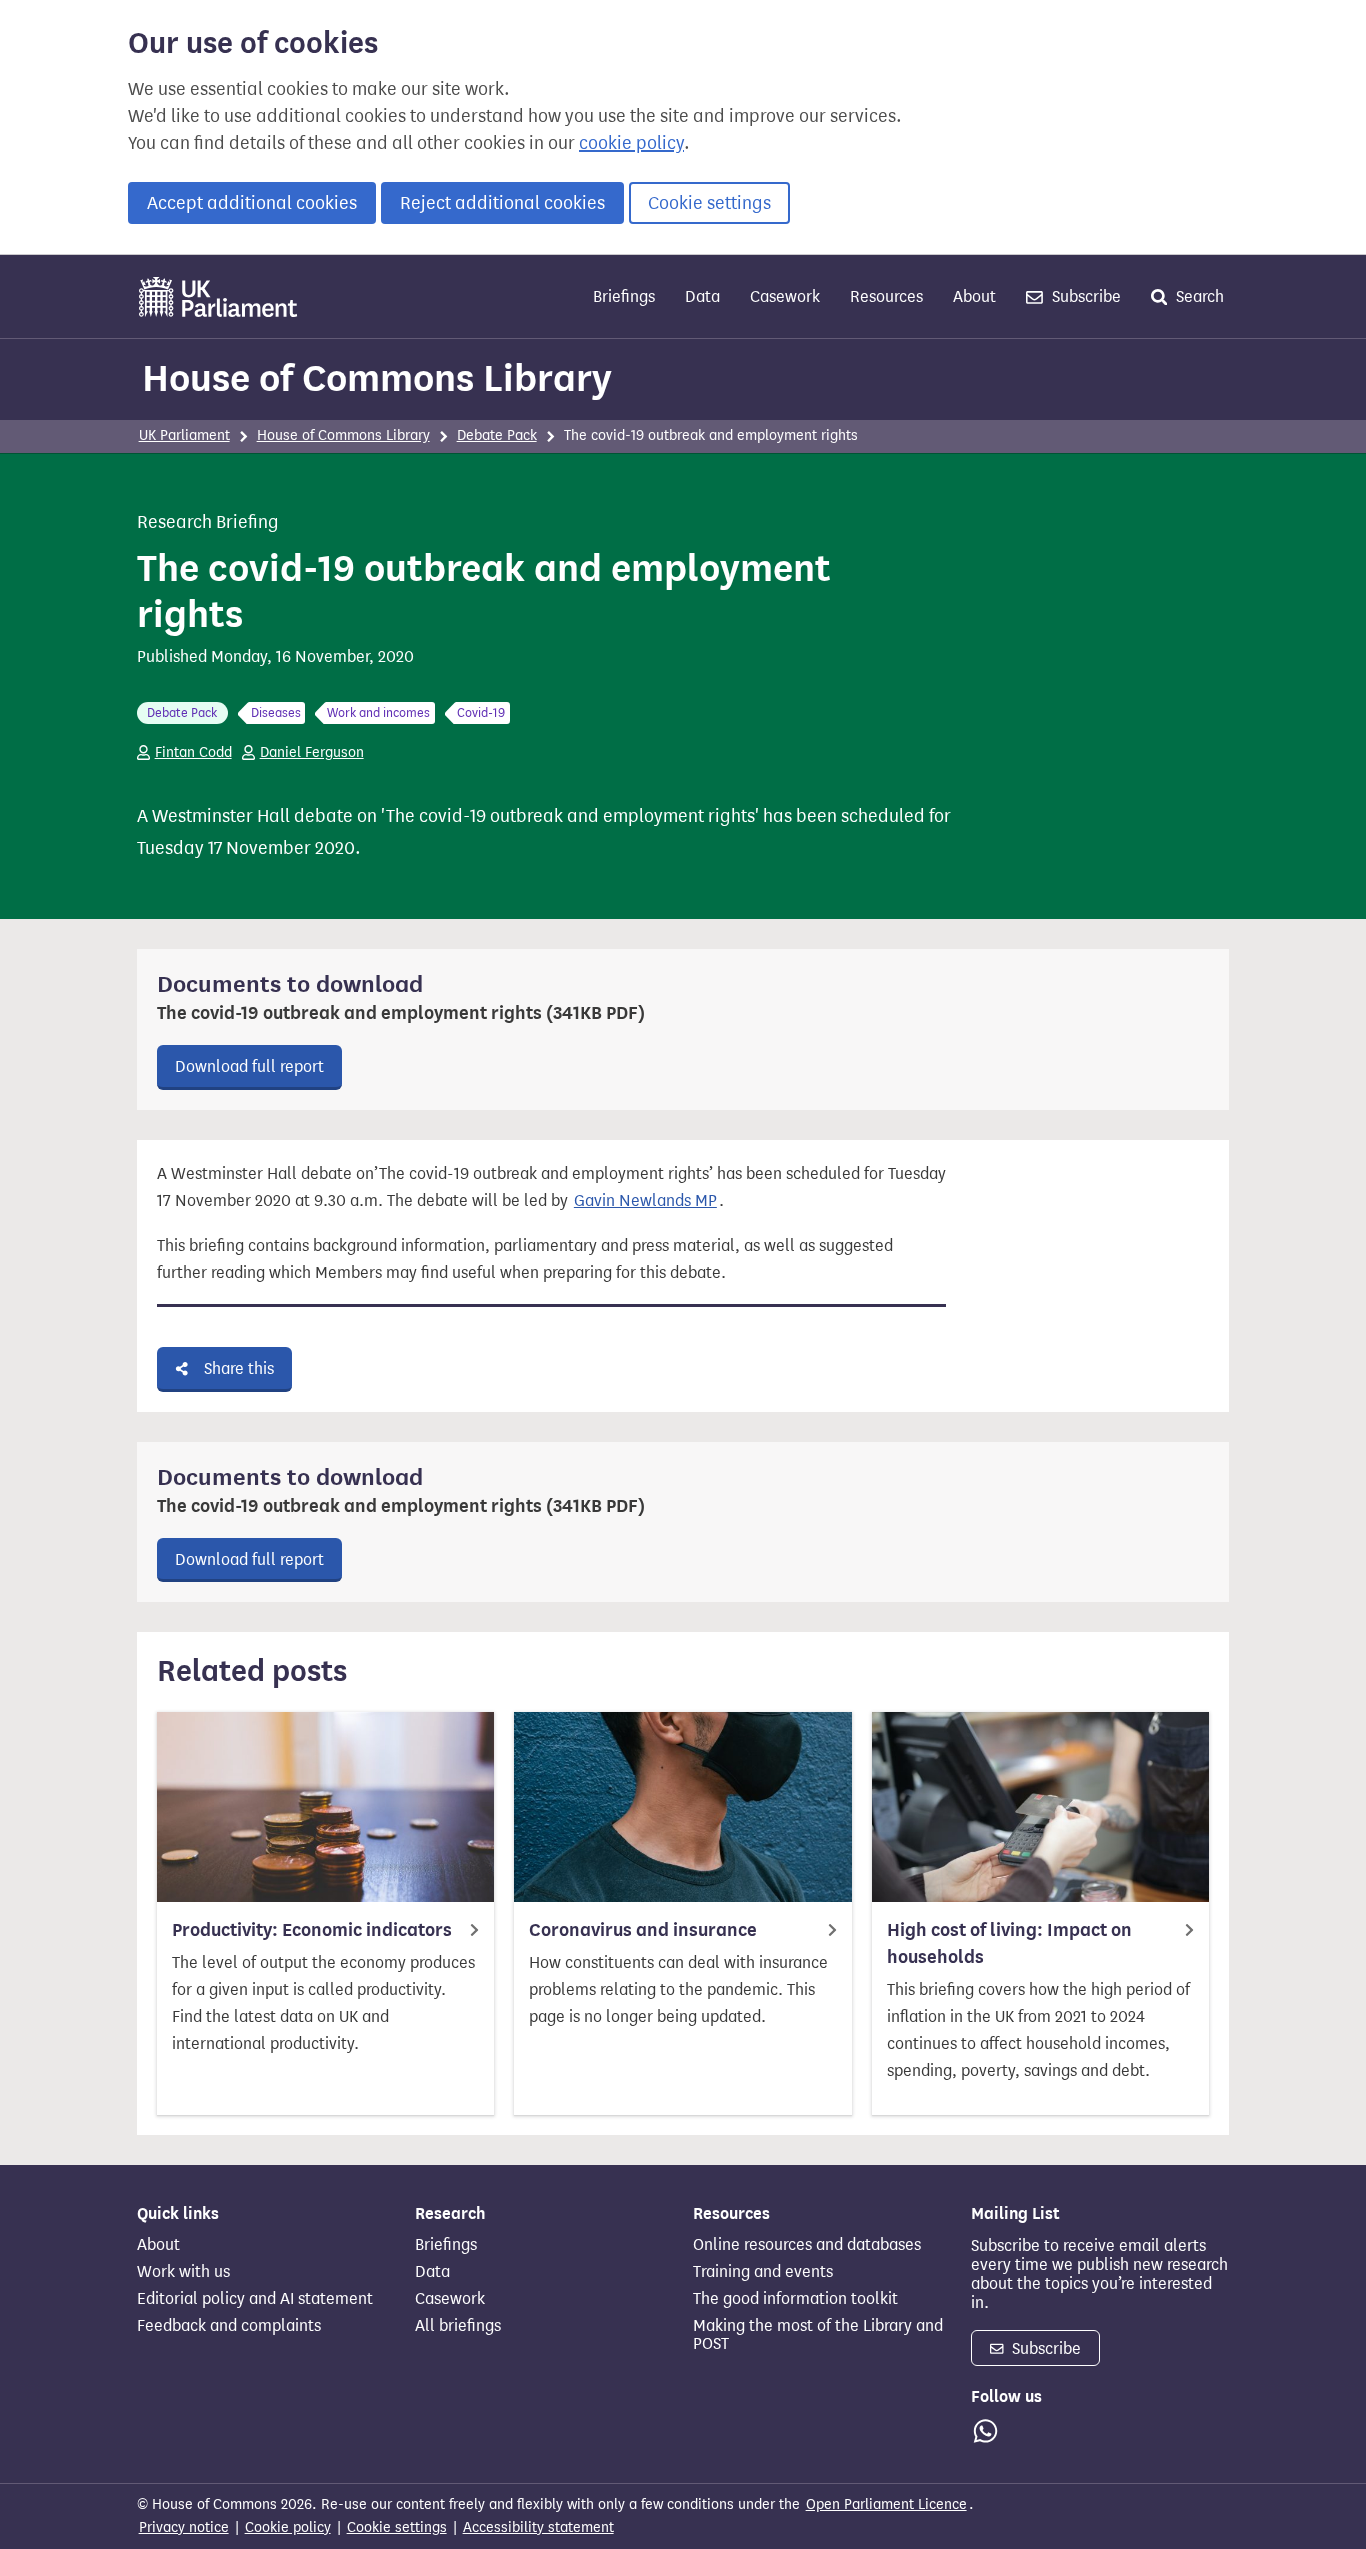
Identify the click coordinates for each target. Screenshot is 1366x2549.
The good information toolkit (795, 2299)
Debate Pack (497, 435)
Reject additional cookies (502, 203)
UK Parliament (184, 435)
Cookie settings (709, 203)
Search (1198, 296)
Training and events (763, 2272)
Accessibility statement (538, 2527)
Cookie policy (288, 2527)
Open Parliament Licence (886, 2504)
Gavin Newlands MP (645, 1200)
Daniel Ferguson (312, 752)
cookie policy (631, 143)
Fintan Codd (193, 752)
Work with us (183, 2272)
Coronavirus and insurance (643, 1930)
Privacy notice (184, 2527)
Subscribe (1084, 296)
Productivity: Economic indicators (312, 1930)
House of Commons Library (377, 378)
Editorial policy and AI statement (255, 2299)
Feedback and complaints (229, 2326)
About (974, 296)
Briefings (624, 296)
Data (702, 296)
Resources (886, 296)
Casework (785, 296)
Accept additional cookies (252, 203)
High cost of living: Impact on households (1009, 1943)
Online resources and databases (807, 2245)
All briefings (458, 2326)
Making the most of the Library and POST (818, 2335)
